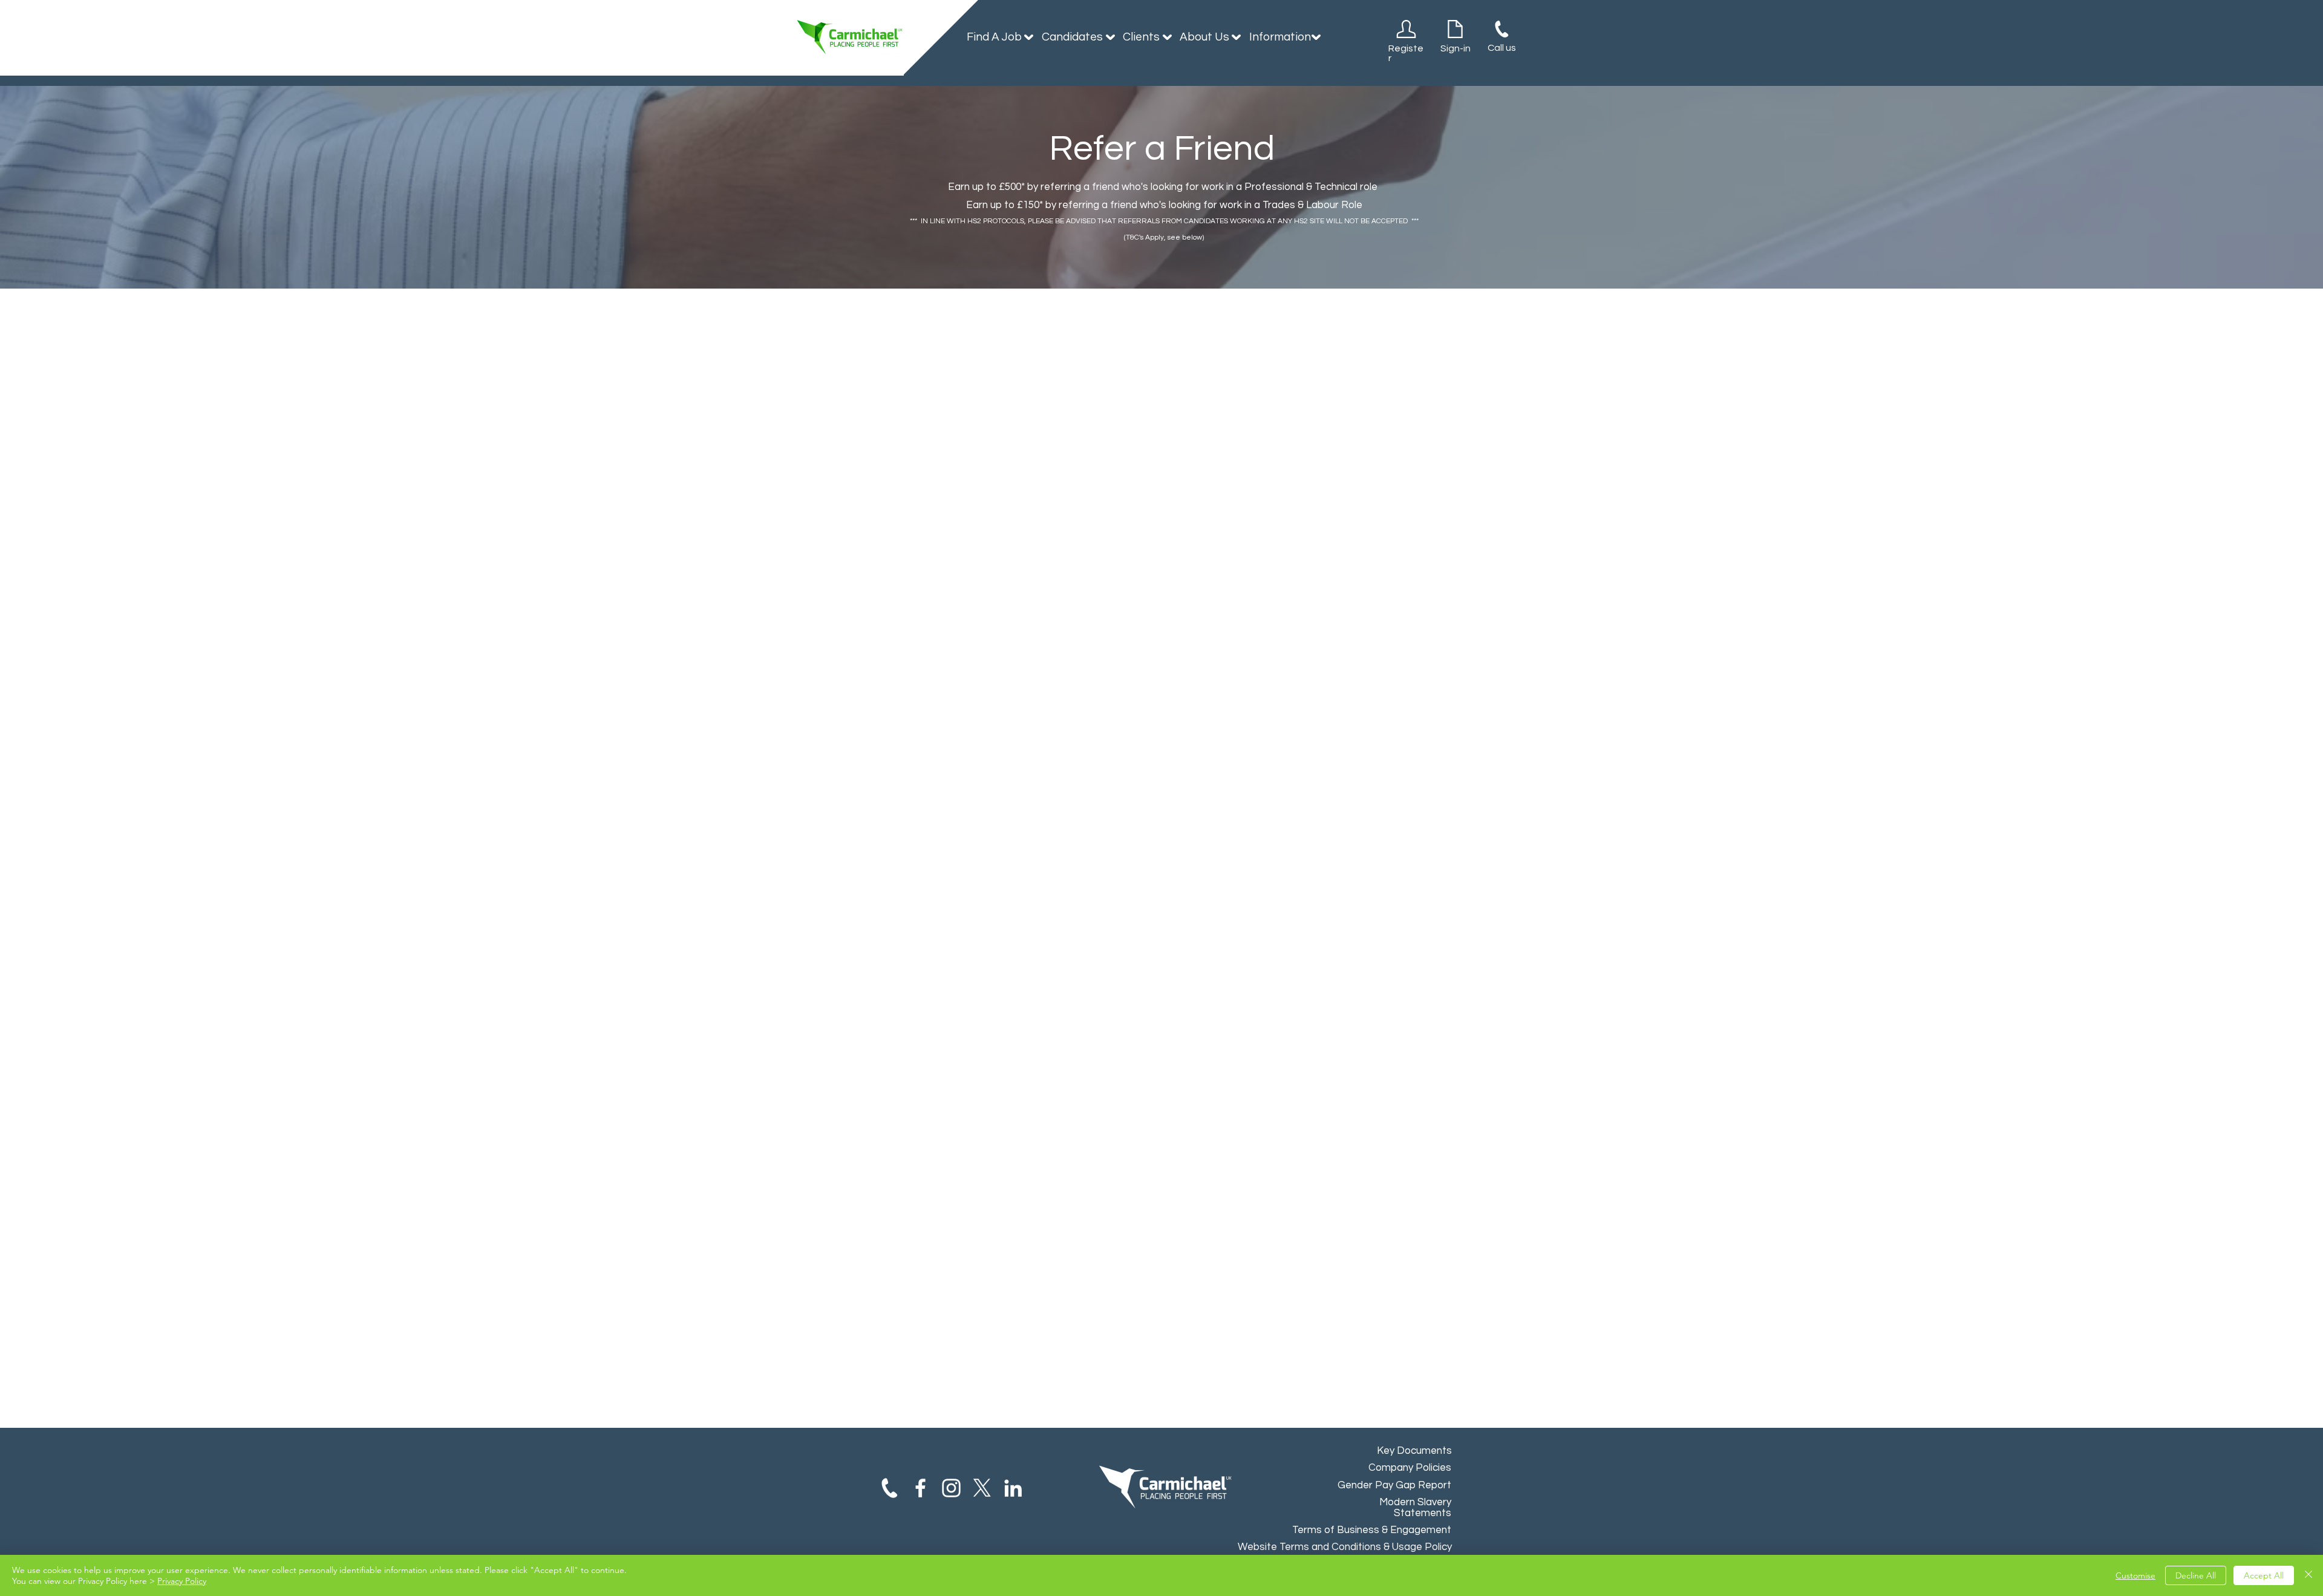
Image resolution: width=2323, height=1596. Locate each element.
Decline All (2196, 1575)
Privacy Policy (182, 1581)
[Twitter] (982, 1488)
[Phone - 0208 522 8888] (890, 1488)
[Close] (2308, 1575)
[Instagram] (951, 1488)
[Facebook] (920, 1488)
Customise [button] (2135, 1575)
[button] (995, 37)
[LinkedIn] (1013, 1488)
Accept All (2264, 1575)
